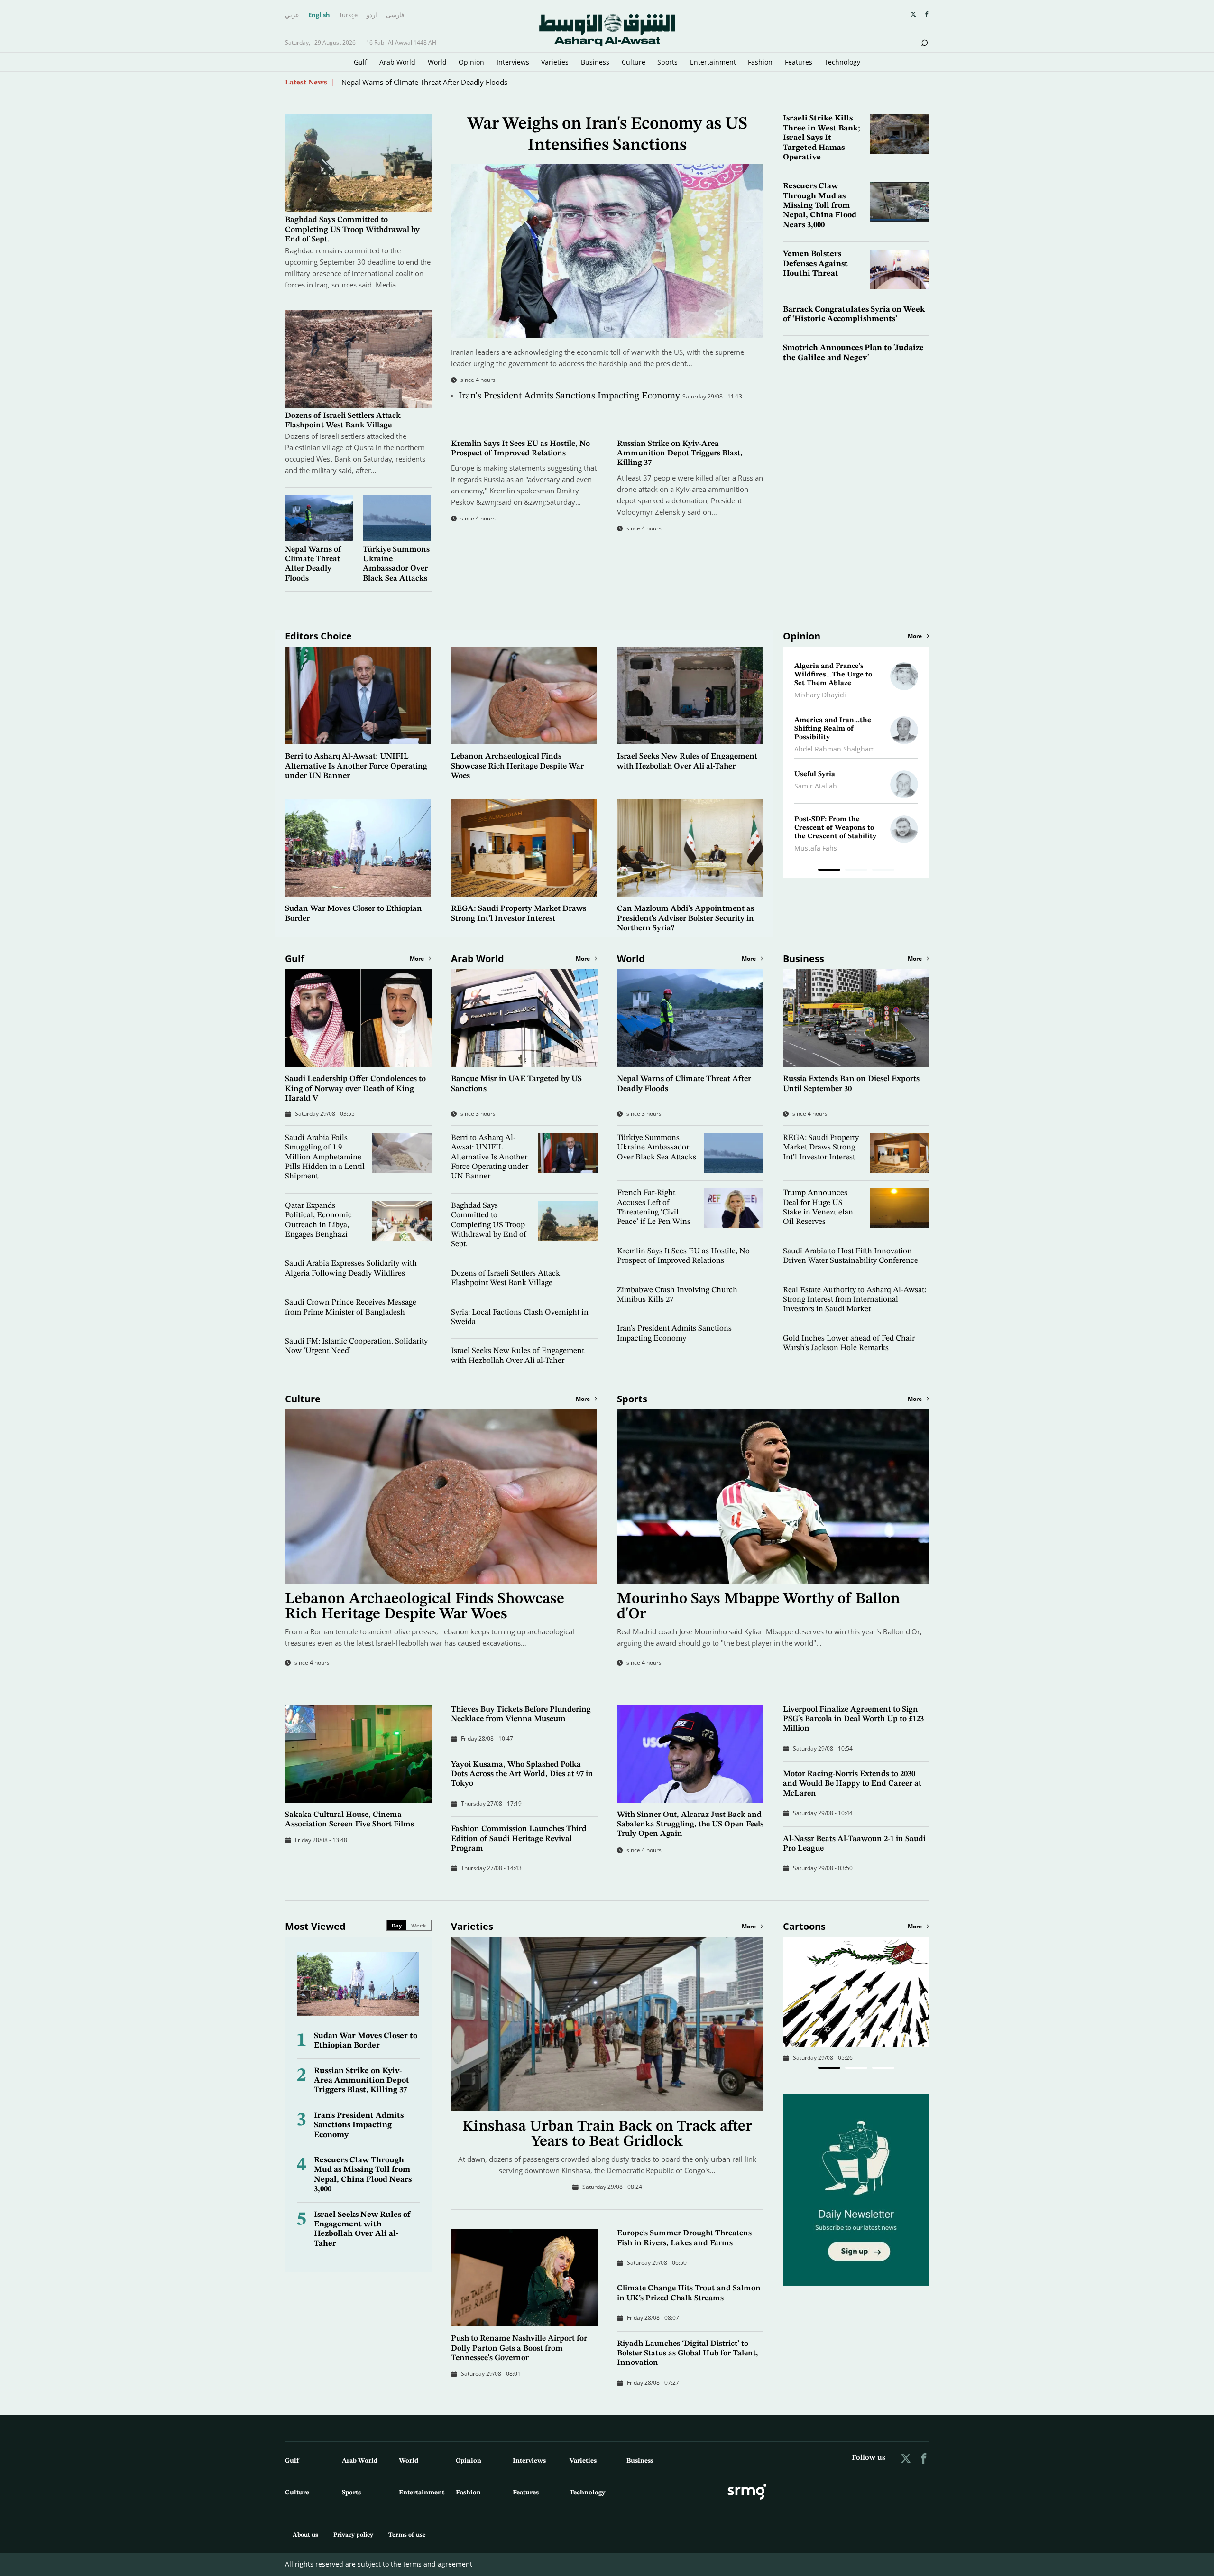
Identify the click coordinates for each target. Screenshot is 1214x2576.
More (915, 636)
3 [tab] (883, 871)
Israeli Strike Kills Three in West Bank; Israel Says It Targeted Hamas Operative (822, 138)
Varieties (555, 62)
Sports (667, 62)
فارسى (395, 15)
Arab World (397, 62)
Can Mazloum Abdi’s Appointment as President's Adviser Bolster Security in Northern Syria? (685, 918)
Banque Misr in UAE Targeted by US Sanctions (416, 82)
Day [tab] (397, 1925)
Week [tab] (419, 1925)
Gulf (360, 62)
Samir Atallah (816, 786)
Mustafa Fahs (816, 848)
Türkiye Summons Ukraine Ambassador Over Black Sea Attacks (657, 1148)
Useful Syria (815, 774)
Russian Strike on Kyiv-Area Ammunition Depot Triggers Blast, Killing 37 (680, 454)
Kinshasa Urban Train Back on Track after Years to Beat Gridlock (607, 2134)
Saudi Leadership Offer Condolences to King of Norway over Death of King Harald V (355, 1089)
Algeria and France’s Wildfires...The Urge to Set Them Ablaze (833, 675)
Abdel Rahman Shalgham (835, 749)
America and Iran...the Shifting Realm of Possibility (833, 729)
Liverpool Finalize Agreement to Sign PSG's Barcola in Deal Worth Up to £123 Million (853, 1719)
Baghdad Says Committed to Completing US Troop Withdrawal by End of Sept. (352, 230)
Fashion (760, 62)
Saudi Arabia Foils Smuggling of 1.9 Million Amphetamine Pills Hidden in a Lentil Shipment (325, 1157)
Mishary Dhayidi (820, 695)
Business (595, 62)
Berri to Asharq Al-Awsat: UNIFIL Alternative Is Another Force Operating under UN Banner (356, 766)
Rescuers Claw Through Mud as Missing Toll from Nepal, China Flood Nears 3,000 (820, 206)
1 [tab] (829, 871)
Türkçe (348, 15)
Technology (842, 62)
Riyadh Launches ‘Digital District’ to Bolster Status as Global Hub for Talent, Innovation (688, 2354)
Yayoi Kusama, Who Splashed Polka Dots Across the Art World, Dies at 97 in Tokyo (522, 1774)
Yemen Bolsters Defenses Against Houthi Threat (815, 264)
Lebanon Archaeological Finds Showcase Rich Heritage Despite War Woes (517, 766)
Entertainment (713, 62)
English (319, 15)
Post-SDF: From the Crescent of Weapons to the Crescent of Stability (835, 828)
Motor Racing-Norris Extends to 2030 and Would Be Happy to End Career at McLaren (852, 1784)
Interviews (513, 62)
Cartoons (804, 1926)
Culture (634, 62)
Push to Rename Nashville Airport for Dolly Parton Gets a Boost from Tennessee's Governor (519, 2348)
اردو (372, 15)
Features (799, 62)
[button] (829, 2068)
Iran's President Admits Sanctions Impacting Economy (570, 396)
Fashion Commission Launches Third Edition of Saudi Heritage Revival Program (519, 1839)
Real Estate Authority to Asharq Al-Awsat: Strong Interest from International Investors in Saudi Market (855, 1300)
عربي (292, 15)
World (437, 62)
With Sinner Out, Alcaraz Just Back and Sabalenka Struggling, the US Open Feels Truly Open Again (690, 1825)
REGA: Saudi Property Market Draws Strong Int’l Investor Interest (821, 1148)
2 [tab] (856, 871)
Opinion (471, 62)
